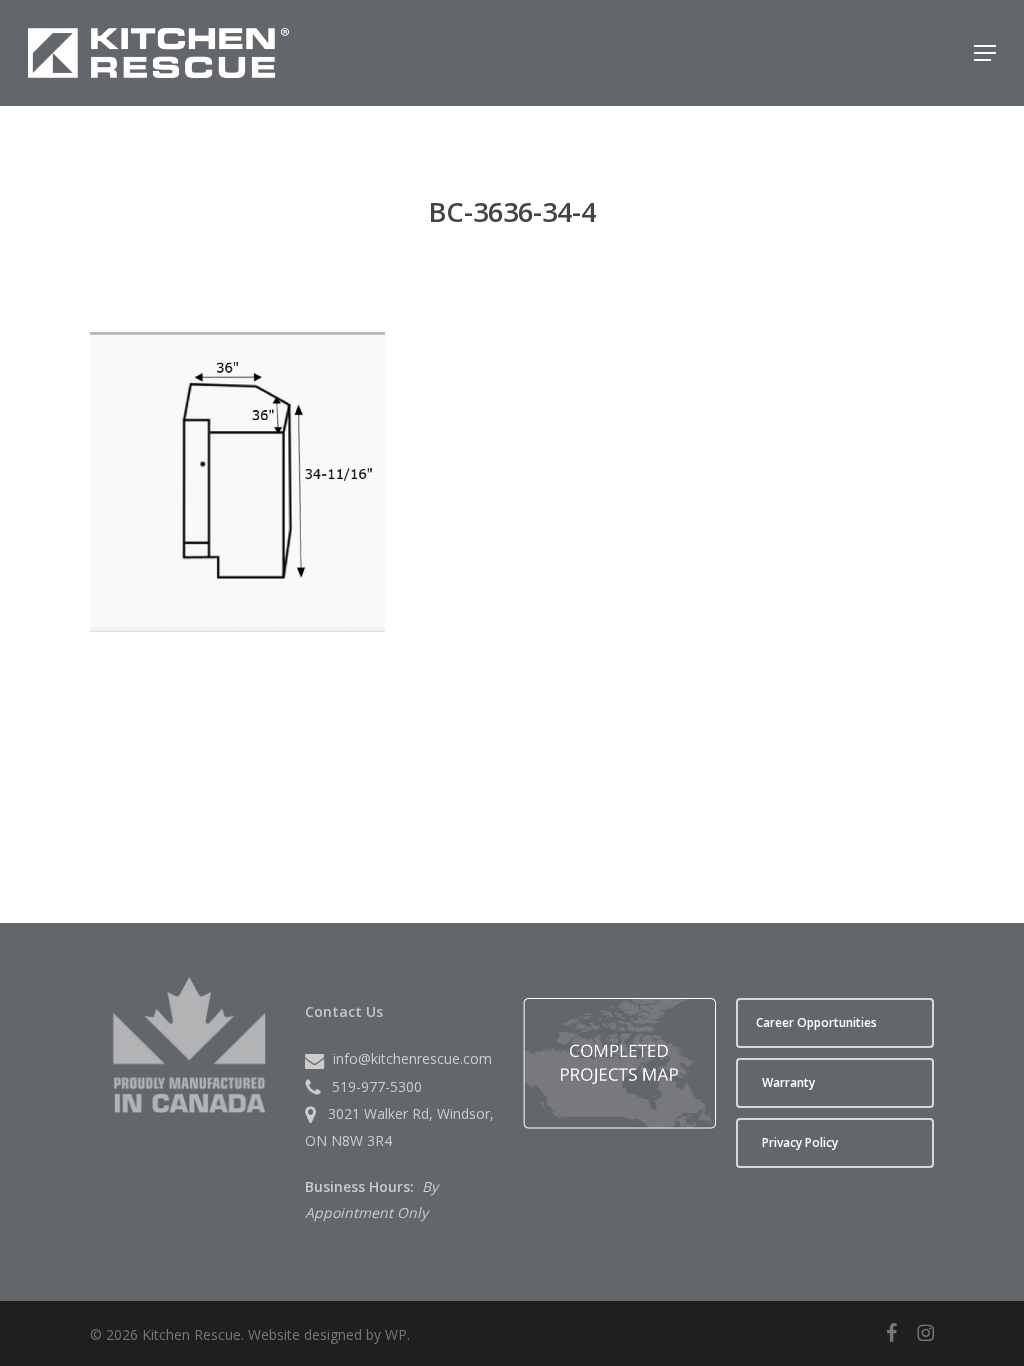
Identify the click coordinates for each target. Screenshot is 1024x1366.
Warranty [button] (788, 1082)
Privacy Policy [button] (800, 1142)
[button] (985, 53)
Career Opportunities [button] (816, 1022)
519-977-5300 (377, 1086)
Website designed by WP (327, 1334)
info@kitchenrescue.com (412, 1058)
